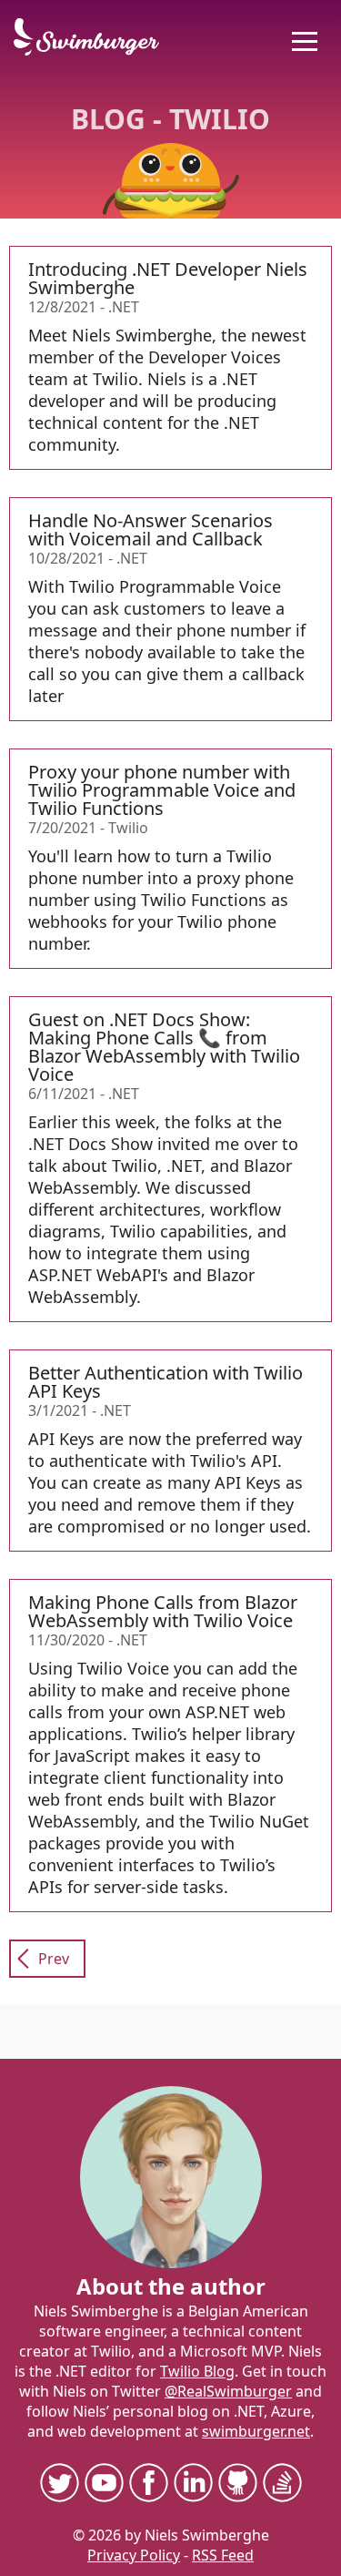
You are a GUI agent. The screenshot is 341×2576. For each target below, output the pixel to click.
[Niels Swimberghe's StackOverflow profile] (282, 2482)
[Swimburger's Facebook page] (149, 2482)
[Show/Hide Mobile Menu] (305, 41)
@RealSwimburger (228, 2391)
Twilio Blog (197, 2371)
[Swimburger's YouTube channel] (104, 2482)
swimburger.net (256, 2431)
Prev (54, 1959)
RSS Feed (223, 2555)
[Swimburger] (95, 37)
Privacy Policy (134, 2555)
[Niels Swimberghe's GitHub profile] (238, 2482)
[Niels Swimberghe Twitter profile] (60, 2482)
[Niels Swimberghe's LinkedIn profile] (193, 2482)
